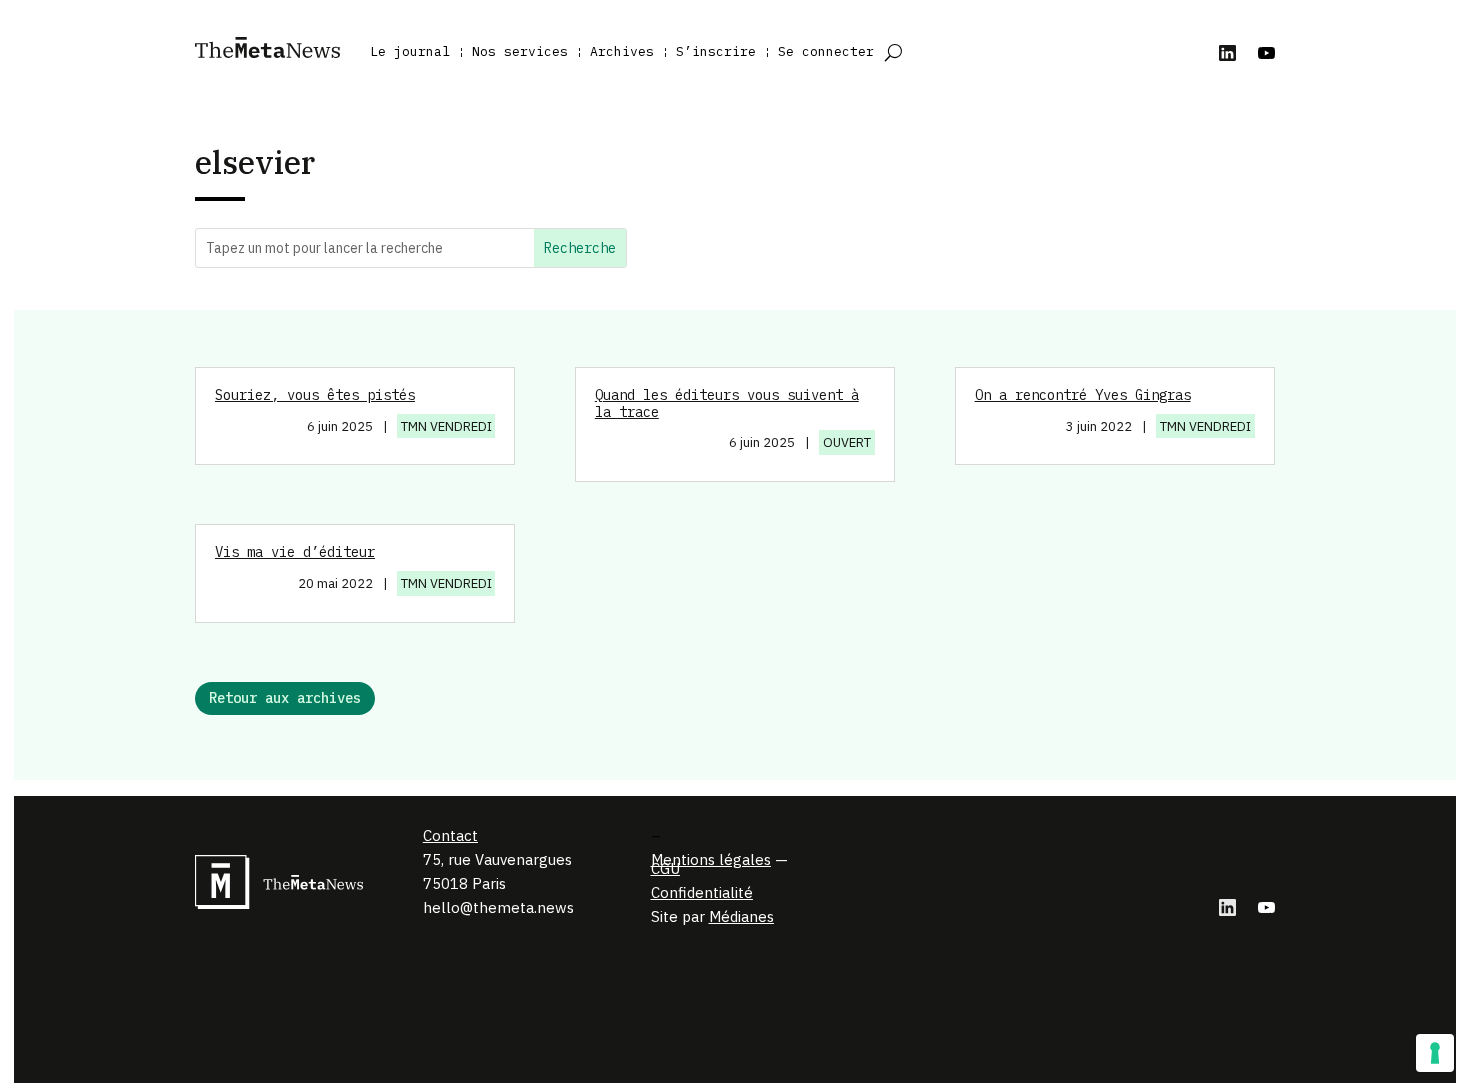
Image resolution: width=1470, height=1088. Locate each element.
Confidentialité (702, 892)
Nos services (520, 51)
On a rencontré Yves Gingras (1083, 395)
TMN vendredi (446, 426)
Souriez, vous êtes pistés (315, 395)
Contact (450, 835)
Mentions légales (711, 859)
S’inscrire (716, 51)
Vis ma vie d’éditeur (295, 552)
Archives (622, 51)
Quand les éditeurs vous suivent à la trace (727, 403)
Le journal (410, 51)
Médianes (741, 916)
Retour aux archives (285, 698)
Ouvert (847, 442)
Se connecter (826, 51)
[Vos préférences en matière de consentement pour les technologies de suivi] (1435, 1053)
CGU (665, 868)
